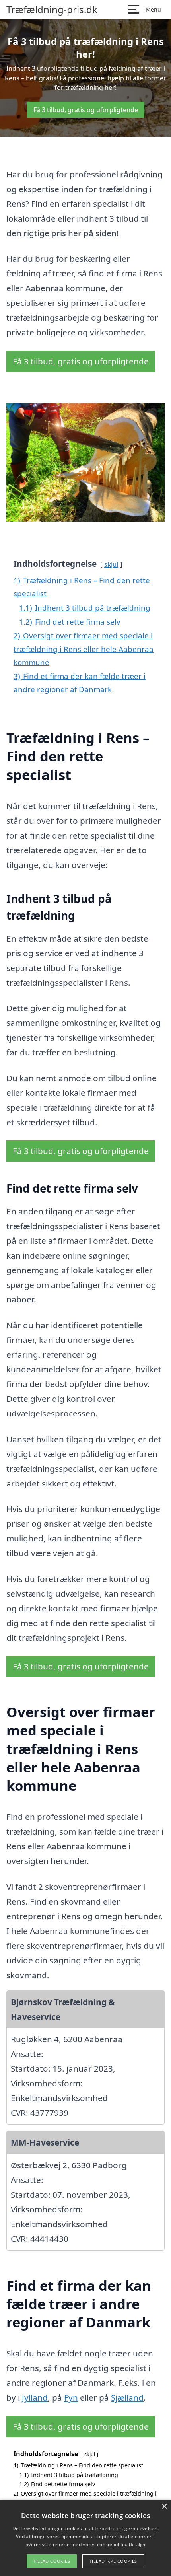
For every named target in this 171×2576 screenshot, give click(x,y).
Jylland (35, 2397)
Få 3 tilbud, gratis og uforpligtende (86, 110)
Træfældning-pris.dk (52, 10)
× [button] (164, 2507)
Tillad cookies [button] (52, 2561)
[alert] (85, 2538)
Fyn (71, 2397)
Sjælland (127, 2397)
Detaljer (137, 2544)
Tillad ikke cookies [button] (113, 2561)
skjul (111, 564)
